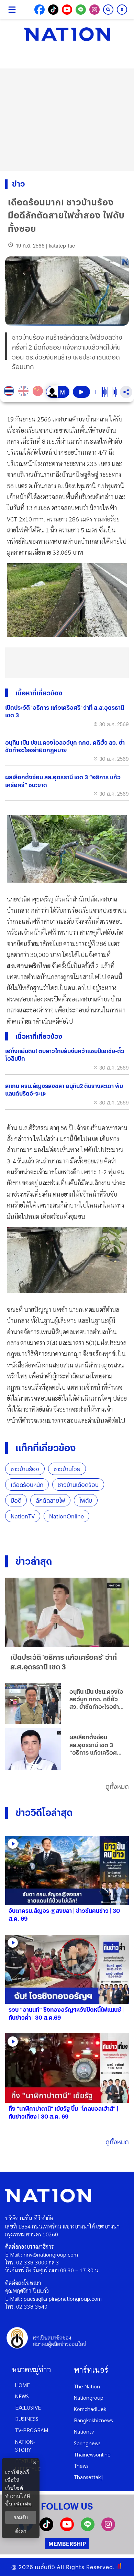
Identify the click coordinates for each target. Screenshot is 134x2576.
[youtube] (67, 2529)
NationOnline (66, 1516)
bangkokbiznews (93, 2420)
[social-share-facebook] (40, 10)
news (22, 2396)
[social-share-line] (81, 10)
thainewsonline (92, 2454)
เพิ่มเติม (23, 2504)
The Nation (87, 2386)
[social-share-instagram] (94, 10)
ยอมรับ (21, 2517)
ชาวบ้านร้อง (25, 1469)
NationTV (23, 1516)
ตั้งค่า (21, 2531)
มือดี (16, 1500)
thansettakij (88, 2477)
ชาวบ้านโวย (67, 1469)
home (23, 2385)
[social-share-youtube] (67, 10)
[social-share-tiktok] (53, 10)
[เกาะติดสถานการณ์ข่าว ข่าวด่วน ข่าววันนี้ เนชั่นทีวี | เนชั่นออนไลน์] (67, 34)
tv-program (32, 2430)
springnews (87, 2443)
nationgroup (89, 2397)
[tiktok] (46, 2529)
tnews (81, 2466)
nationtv (84, 2431)
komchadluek (90, 2409)
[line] (88, 2529)
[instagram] (108, 2529)
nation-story (25, 2446)
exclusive (28, 2407)
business (27, 2419)
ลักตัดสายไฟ (50, 1500)
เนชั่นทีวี (45, 2567)
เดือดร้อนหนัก (27, 1485)
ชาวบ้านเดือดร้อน (78, 1485)
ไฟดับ (86, 1500)
